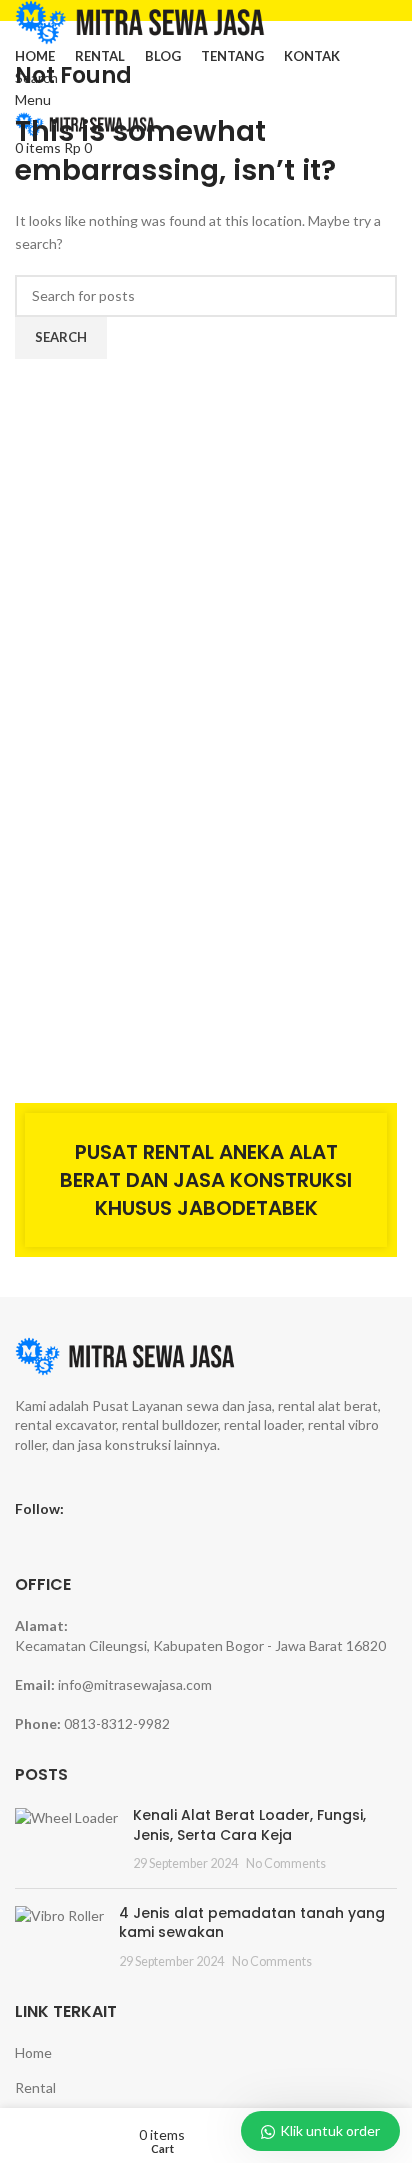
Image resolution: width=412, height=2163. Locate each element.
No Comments (286, 1863)
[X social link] (108, 1509)
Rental (35, 2087)
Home (33, 2052)
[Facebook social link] (82, 1509)
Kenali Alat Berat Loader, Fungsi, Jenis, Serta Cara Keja (249, 1825)
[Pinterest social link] (186, 1509)
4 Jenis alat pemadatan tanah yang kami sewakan (252, 1923)
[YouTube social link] (160, 1509)
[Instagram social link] (134, 1509)
